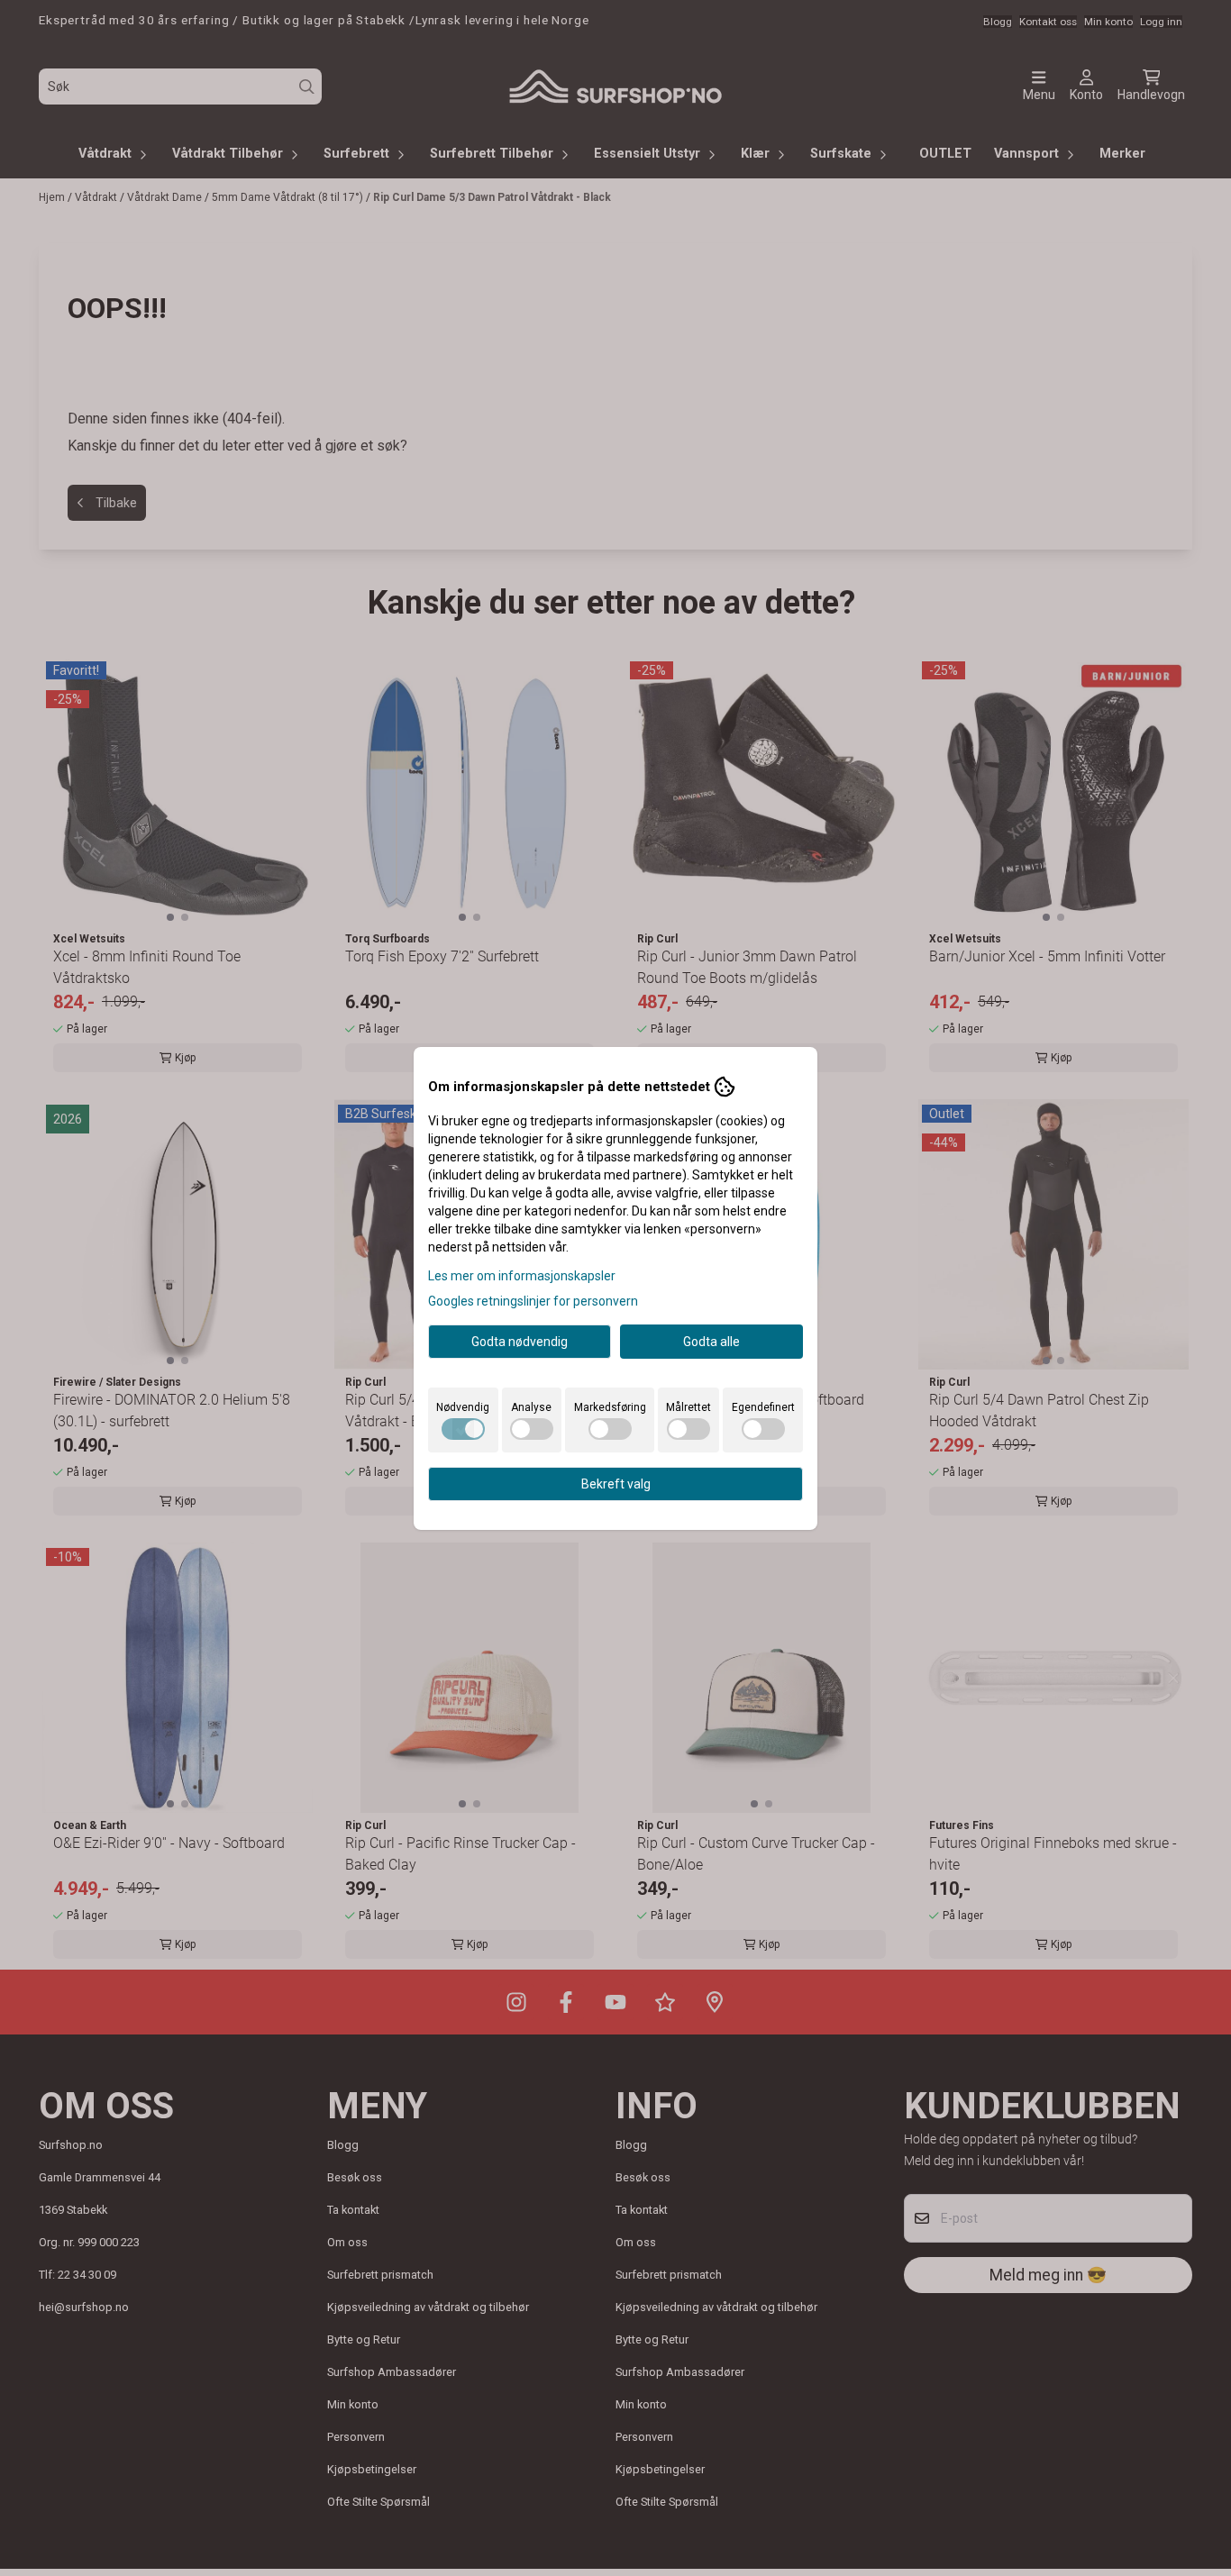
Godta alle (711, 1342)
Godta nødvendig (520, 1342)
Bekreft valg (616, 1484)
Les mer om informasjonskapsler (522, 1276)
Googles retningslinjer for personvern (533, 1301)
